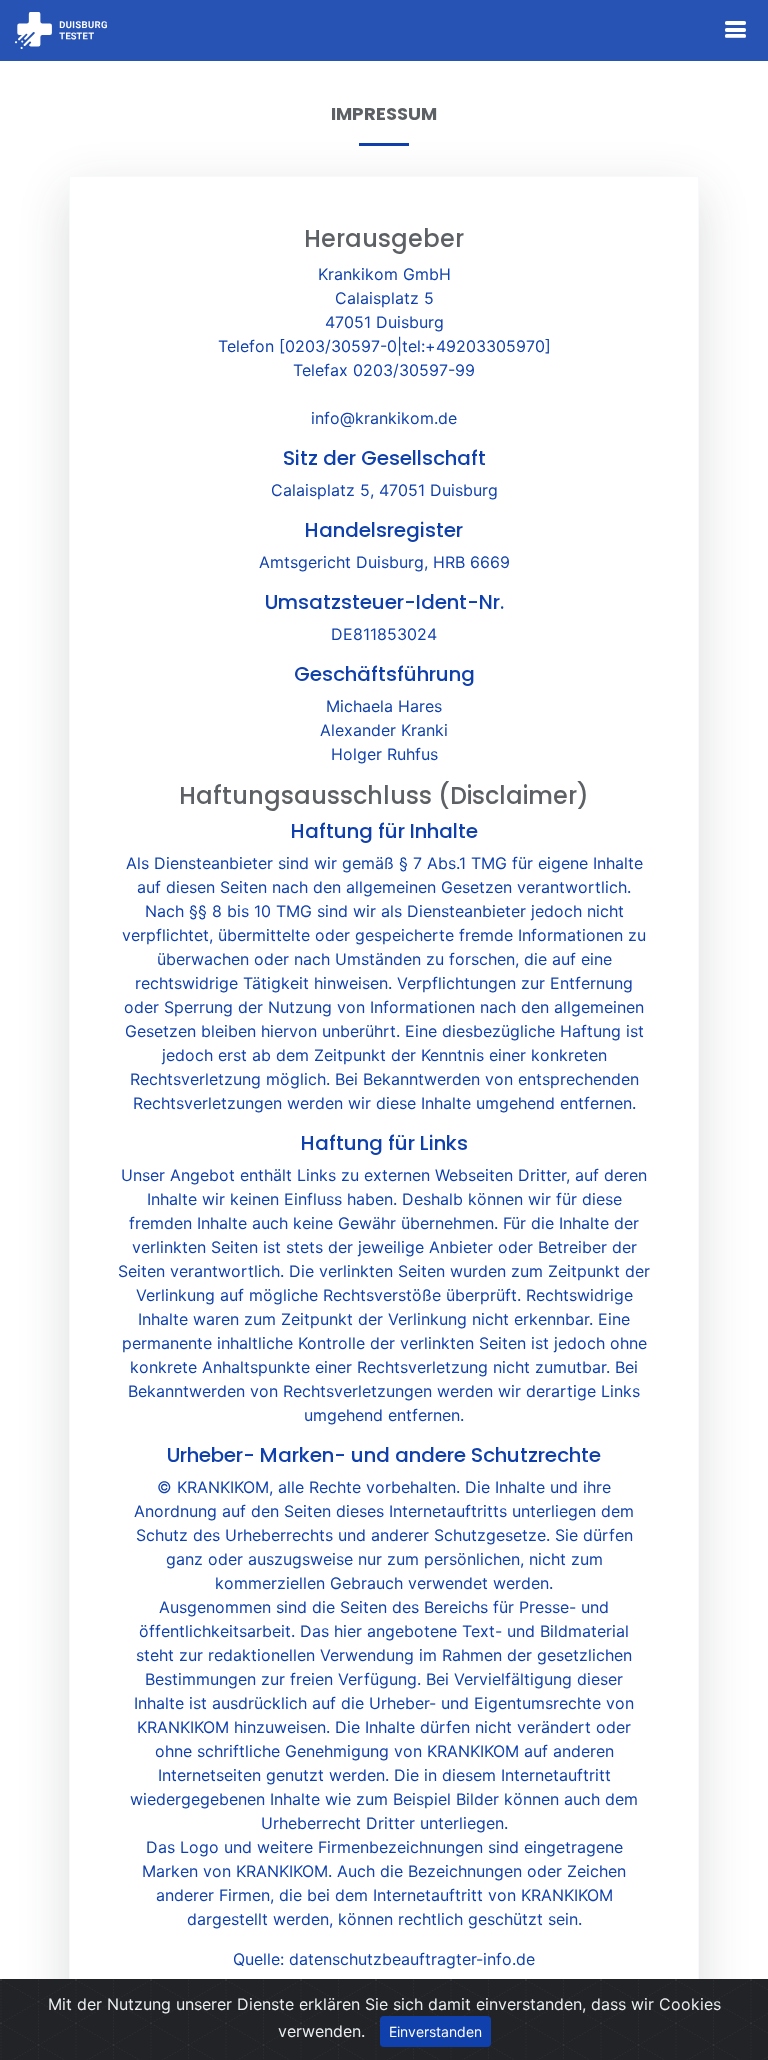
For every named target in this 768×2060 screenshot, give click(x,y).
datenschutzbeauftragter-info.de (412, 1959)
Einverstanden (435, 2031)
